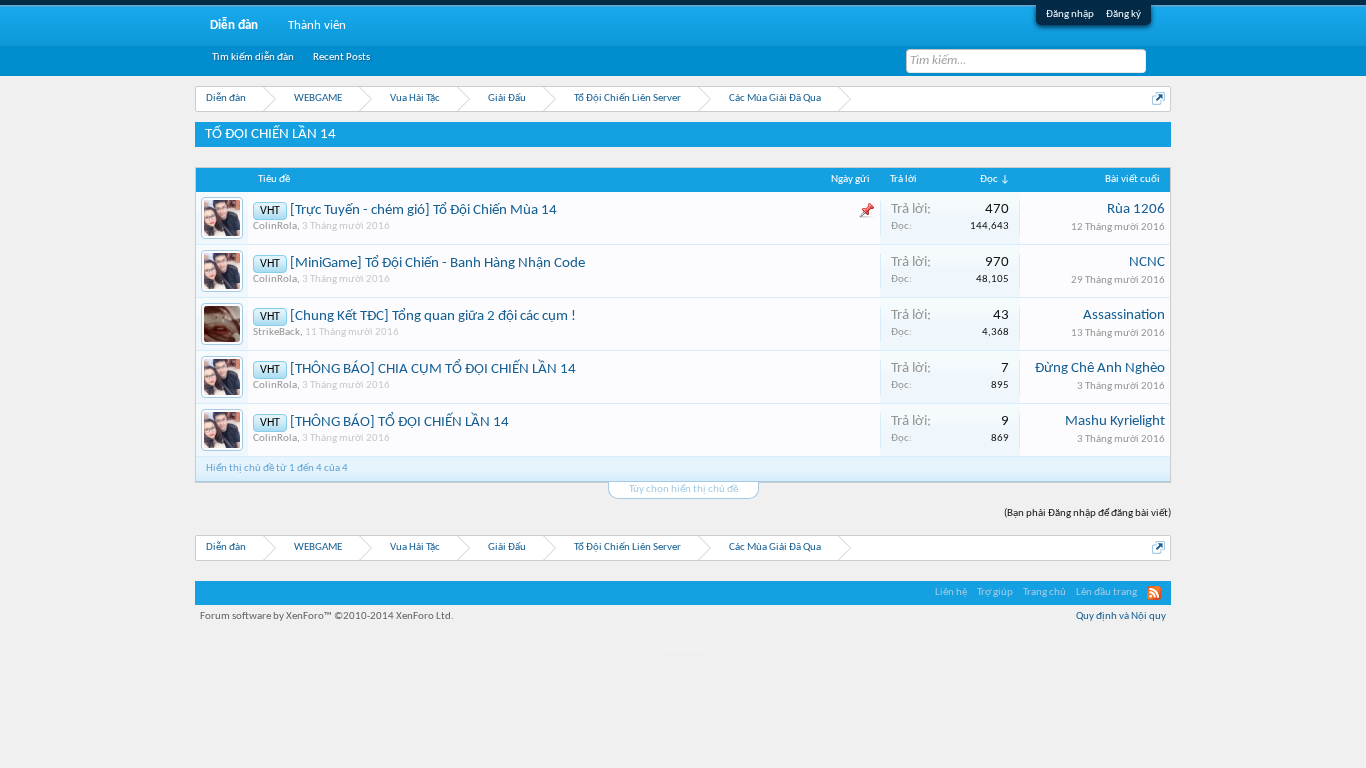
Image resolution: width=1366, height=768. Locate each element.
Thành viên (317, 25)
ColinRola (275, 226)
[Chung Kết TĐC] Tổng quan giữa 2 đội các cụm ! (433, 316)
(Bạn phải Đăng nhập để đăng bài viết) (1087, 513)
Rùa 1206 (1136, 209)
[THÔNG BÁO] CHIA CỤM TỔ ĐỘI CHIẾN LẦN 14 (433, 369)
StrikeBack (276, 332)
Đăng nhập (1070, 14)
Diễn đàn (234, 25)
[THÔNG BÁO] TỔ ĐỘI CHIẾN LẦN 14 (399, 422)
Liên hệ (951, 592)
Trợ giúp (995, 592)
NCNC (1147, 262)
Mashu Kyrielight (1115, 421)
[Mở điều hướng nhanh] (1158, 98)
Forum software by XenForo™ (327, 616)
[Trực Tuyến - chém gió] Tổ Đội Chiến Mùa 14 (423, 210)
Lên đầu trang (1106, 592)
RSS (1154, 593)
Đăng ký (1123, 14)
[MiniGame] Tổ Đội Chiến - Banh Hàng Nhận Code (437, 263)
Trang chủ (1044, 592)
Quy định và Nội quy (1121, 616)
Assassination (1124, 315)
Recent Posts (341, 57)
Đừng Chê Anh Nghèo (1100, 368)
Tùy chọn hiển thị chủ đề (683, 489)
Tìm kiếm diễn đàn (253, 57)
